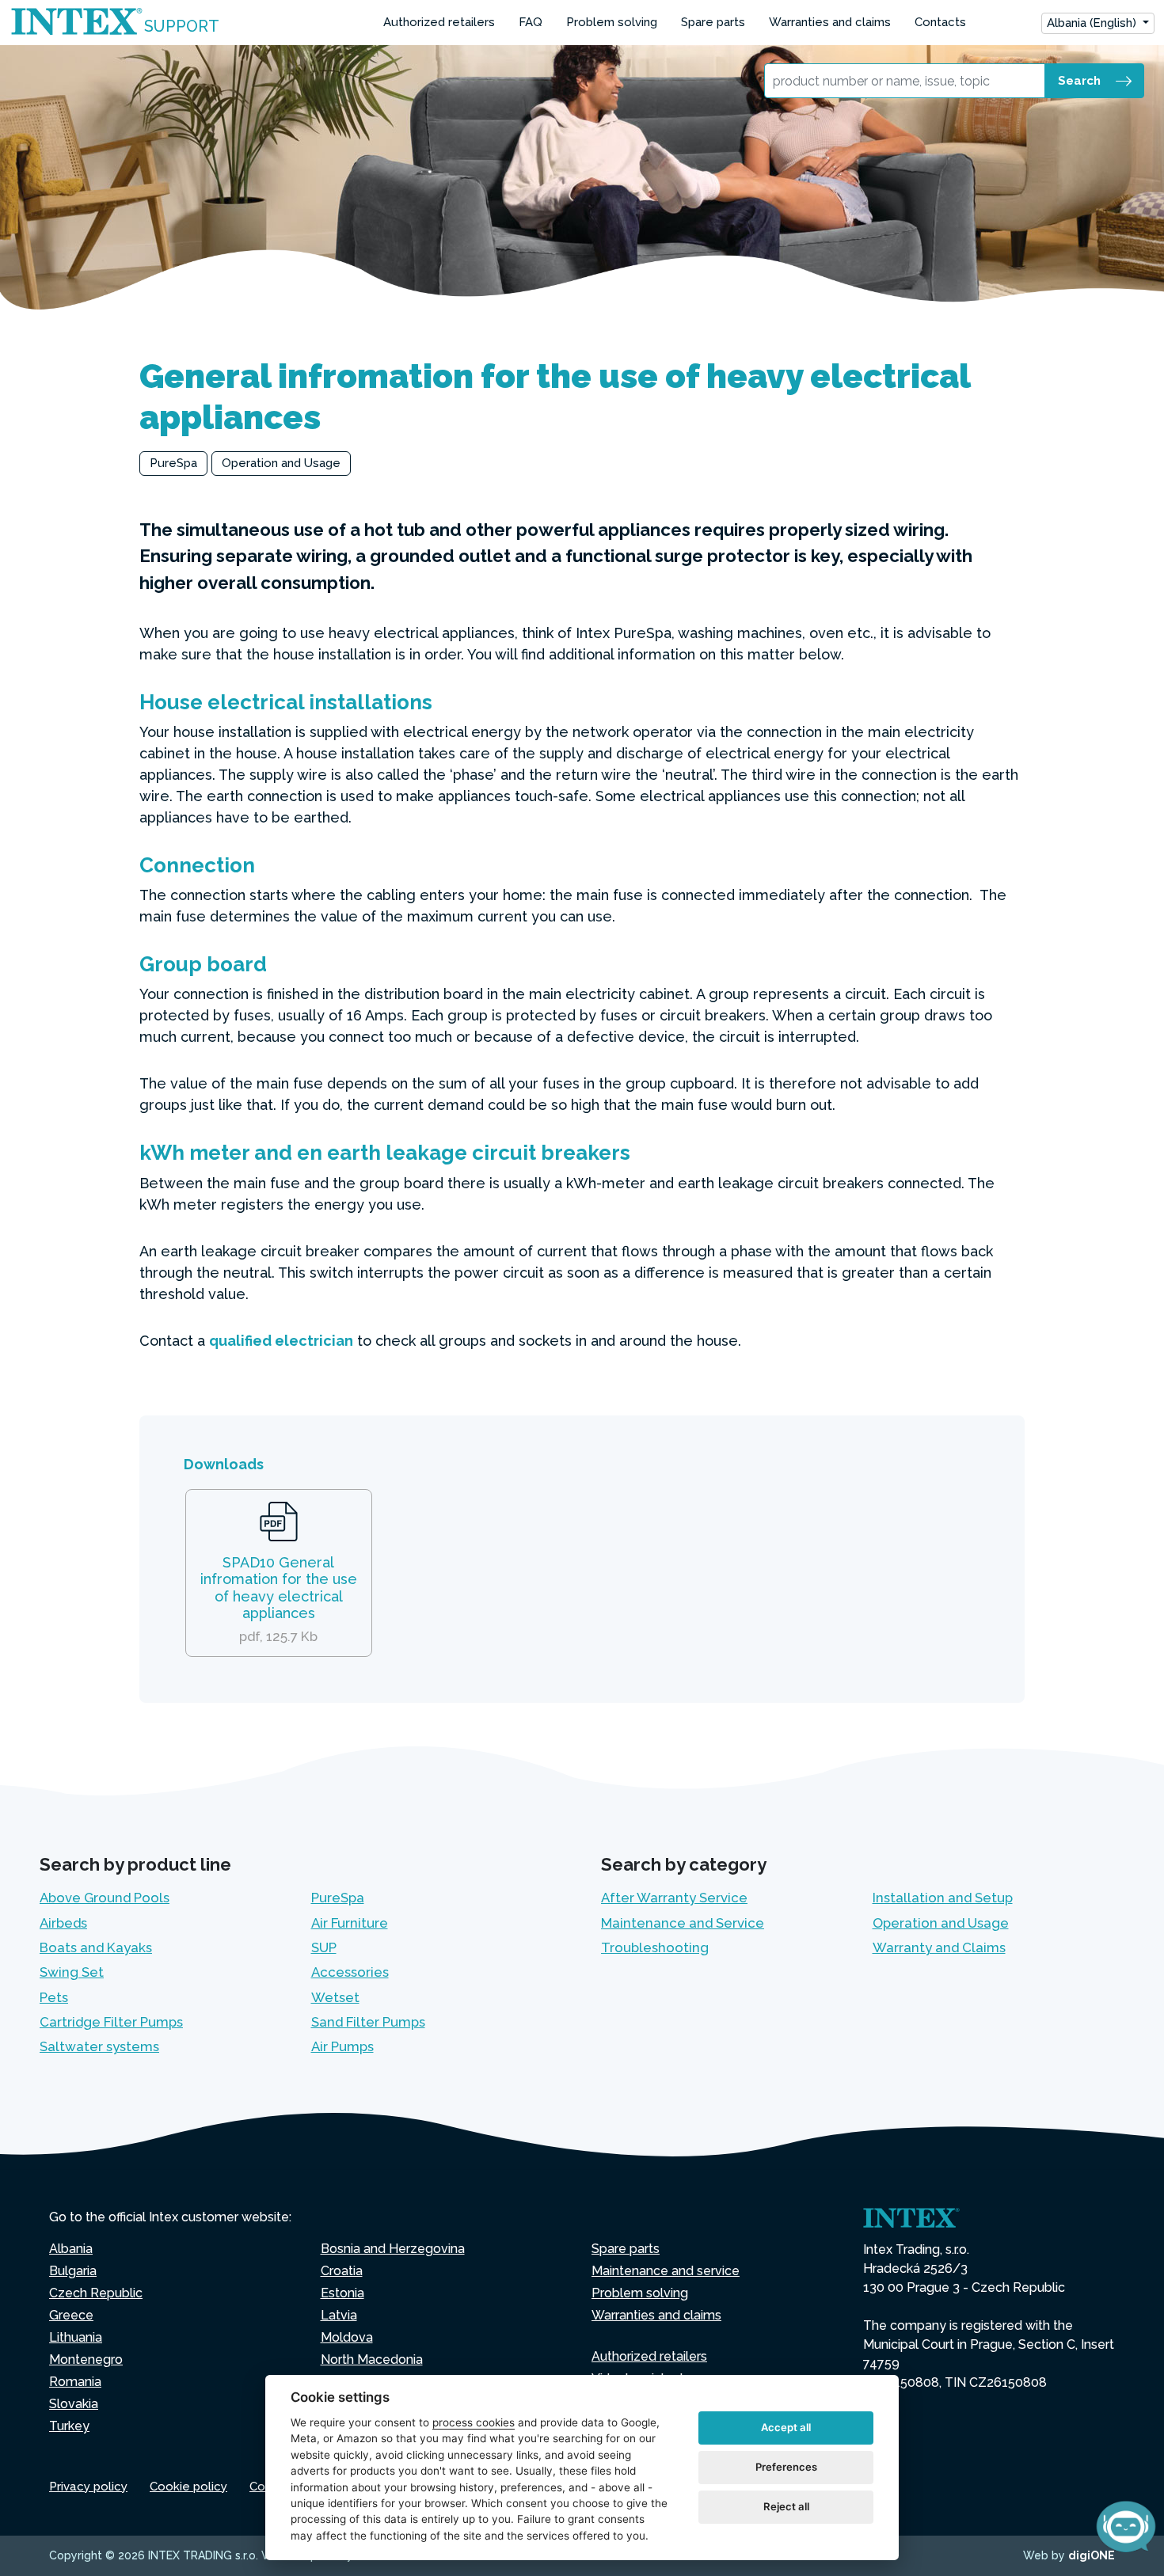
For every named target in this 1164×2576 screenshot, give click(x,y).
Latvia (339, 2315)
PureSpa (173, 463)
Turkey (69, 2426)
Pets (54, 1997)
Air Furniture (350, 1923)
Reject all (786, 2506)
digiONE (1092, 2555)
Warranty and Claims (939, 1947)
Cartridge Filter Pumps (111, 2022)
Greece (71, 2315)
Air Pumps (342, 2046)
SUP (324, 1947)
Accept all (786, 2427)
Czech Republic (96, 2293)
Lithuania (76, 2337)
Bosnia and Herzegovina (393, 2249)
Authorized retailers (439, 22)
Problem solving (612, 22)
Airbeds (63, 1923)
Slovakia (74, 2404)
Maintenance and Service (683, 1923)
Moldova (347, 2337)
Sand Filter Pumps (368, 2022)
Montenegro (86, 2359)
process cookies (474, 2422)
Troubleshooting (655, 1947)
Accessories (350, 1972)
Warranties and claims (830, 22)
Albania (71, 2249)
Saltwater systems (99, 2046)
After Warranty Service (674, 1898)
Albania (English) (1093, 23)
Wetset (335, 1997)
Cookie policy (188, 2487)
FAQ (531, 22)
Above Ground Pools (105, 1898)
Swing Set (72, 1972)
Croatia (342, 2271)
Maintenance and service (666, 2271)
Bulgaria (73, 2271)
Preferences (786, 2467)
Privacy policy (88, 2487)
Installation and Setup (943, 1898)
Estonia (342, 2293)
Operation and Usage (281, 463)
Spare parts (713, 22)
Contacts (940, 22)
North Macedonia (372, 2359)
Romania (75, 2382)
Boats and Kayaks (96, 1947)
